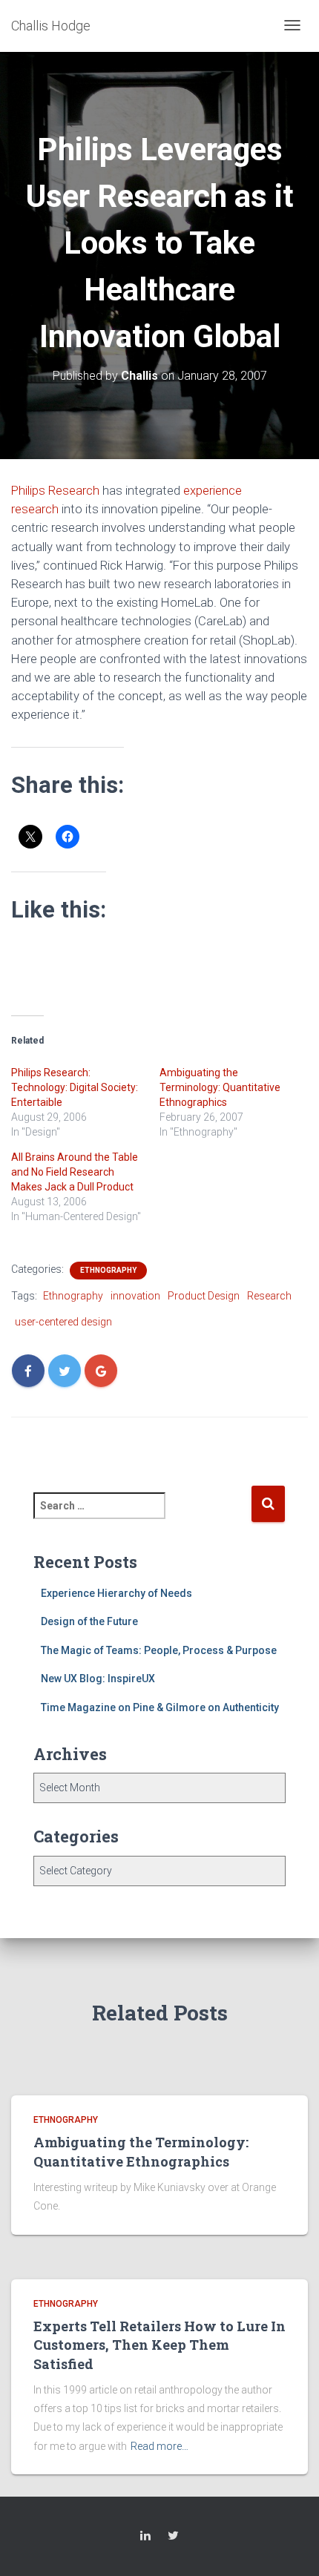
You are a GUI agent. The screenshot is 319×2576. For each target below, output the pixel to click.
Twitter (173, 2538)
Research (269, 1296)
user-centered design (63, 1322)
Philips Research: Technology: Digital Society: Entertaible (75, 1087)
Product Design (204, 1296)
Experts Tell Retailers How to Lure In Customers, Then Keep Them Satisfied (159, 2345)
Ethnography (108, 1270)
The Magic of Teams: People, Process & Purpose (159, 1650)
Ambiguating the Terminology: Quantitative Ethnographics (220, 1087)
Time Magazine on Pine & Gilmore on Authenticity (160, 1707)
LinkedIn (145, 2538)
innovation (135, 1296)
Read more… (159, 2446)
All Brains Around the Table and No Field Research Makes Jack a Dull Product (75, 1172)
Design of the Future (89, 1621)
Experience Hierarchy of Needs (116, 1593)
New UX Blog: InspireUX (98, 1679)
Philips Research (55, 490)
